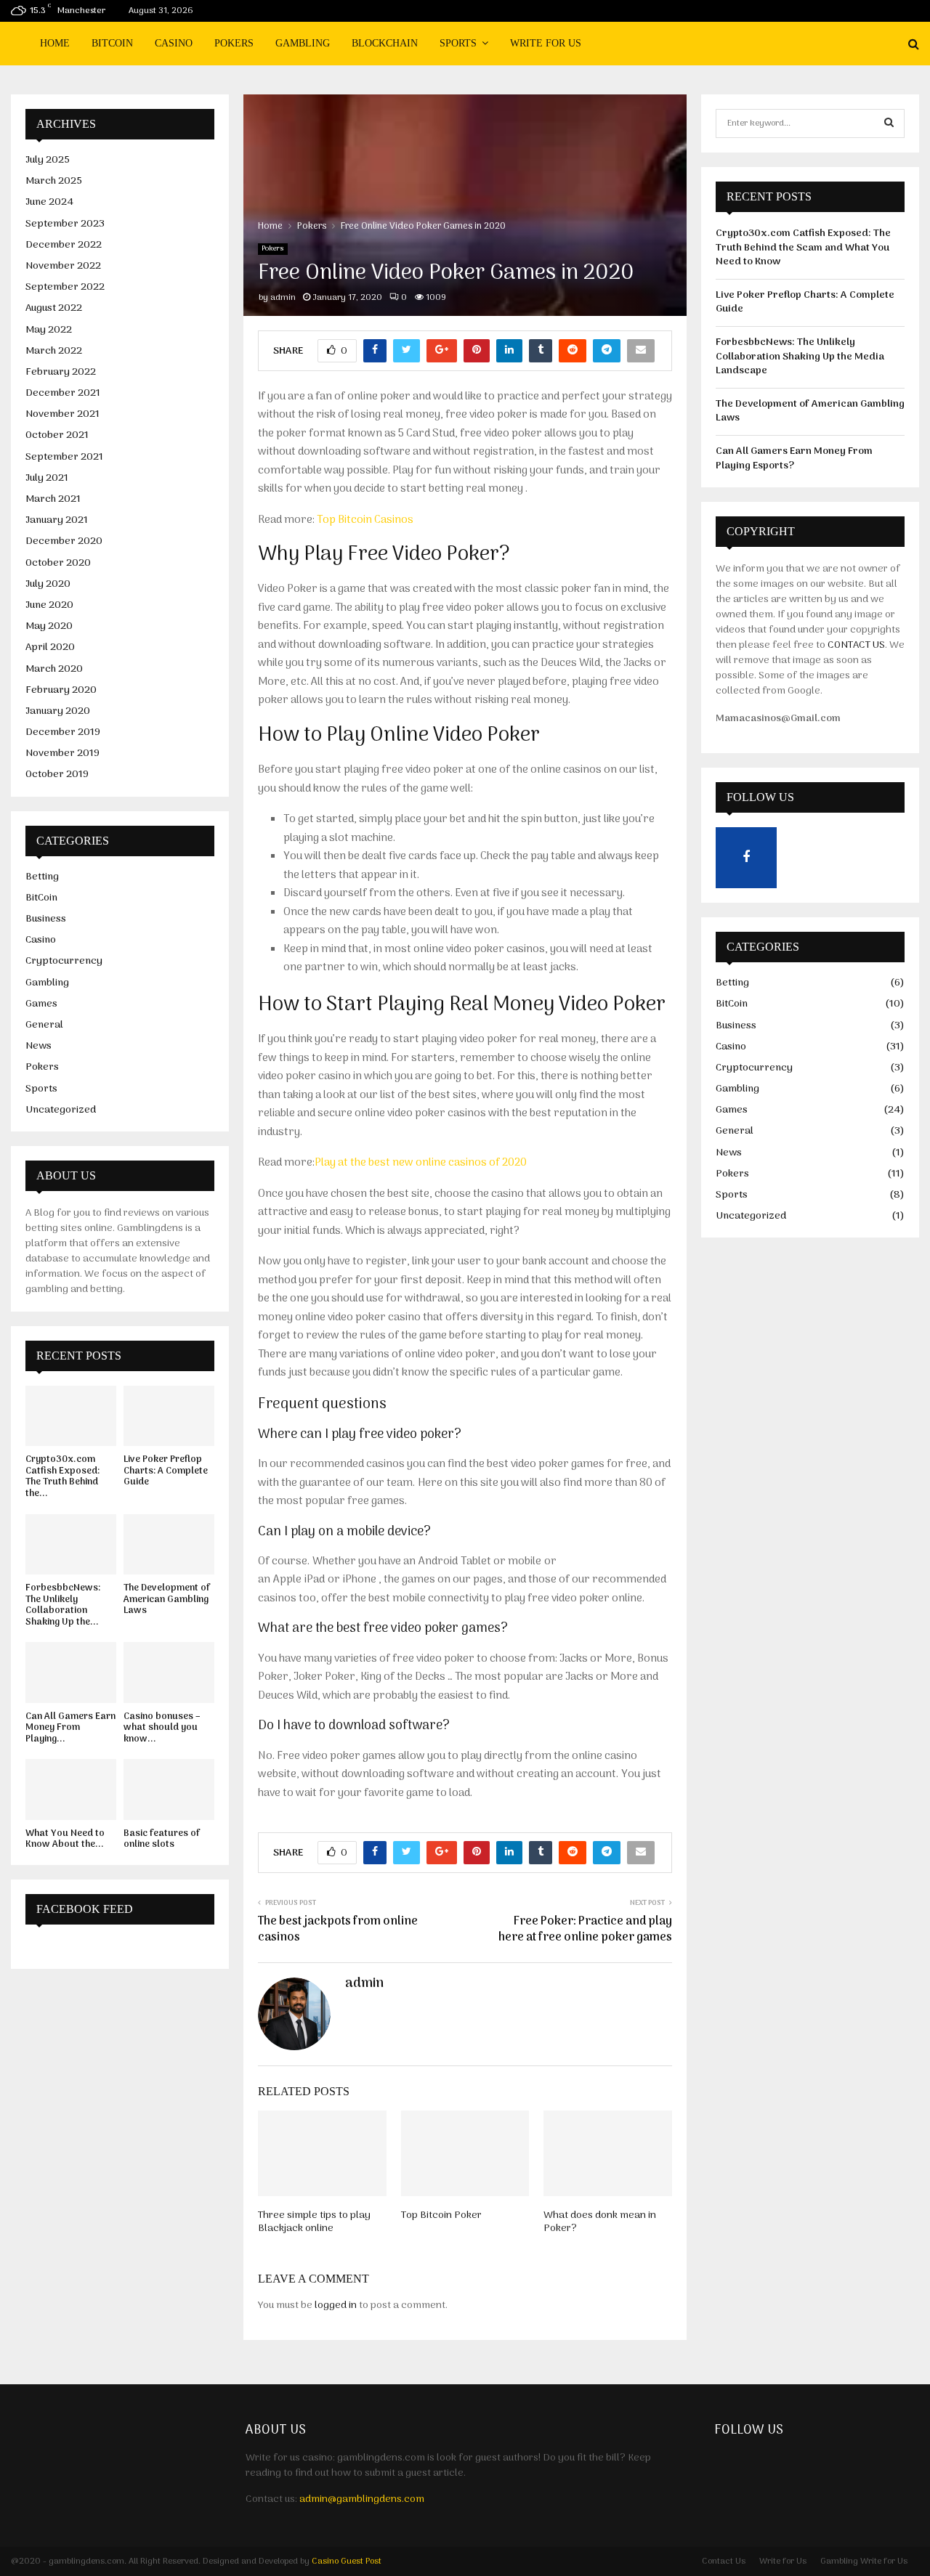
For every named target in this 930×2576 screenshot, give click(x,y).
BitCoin (112, 43)
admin (283, 298)
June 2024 (49, 202)
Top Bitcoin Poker (441, 2215)
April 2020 (50, 647)
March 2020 (54, 669)
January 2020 (58, 711)
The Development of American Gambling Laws (167, 1599)
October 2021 (57, 435)
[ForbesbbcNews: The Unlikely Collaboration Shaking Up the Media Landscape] (71, 1544)
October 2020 (58, 563)
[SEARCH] (889, 123)
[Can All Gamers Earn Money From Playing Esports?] (71, 1672)
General (44, 1025)
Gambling (303, 43)
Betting (42, 877)
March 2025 (54, 181)
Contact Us (724, 2561)
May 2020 (49, 626)
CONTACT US (856, 645)
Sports (458, 43)
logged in (336, 2305)
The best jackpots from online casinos (338, 1929)
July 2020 (48, 584)
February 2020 (61, 690)
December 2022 (64, 245)
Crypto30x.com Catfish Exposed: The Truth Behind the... (62, 1476)
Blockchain (385, 43)
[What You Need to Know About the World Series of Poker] (71, 1789)
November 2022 (63, 266)
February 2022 (61, 372)
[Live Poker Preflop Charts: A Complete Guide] (169, 1416)
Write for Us (546, 43)
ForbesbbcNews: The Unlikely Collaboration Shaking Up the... (63, 1605)
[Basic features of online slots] (169, 1789)
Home (55, 43)
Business (46, 919)
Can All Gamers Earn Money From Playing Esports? (794, 459)
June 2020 (49, 605)
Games (41, 1004)
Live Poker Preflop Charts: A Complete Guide (166, 1471)
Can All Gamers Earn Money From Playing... (70, 1728)
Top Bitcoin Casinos (365, 520)
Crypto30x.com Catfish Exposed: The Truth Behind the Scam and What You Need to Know (803, 248)
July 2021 (47, 478)
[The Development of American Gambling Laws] (169, 1544)
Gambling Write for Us (864, 2561)
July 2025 (48, 160)
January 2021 (57, 520)
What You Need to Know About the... (65, 1839)
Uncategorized (61, 1110)
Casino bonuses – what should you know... (162, 1728)
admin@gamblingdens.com (362, 2499)
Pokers (234, 43)
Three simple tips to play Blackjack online (314, 2222)
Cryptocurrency (64, 961)
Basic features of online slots (162, 1839)
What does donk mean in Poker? (600, 2222)
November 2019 (62, 753)
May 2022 (49, 330)
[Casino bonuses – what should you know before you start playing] (169, 1672)
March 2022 (54, 351)
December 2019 (63, 732)
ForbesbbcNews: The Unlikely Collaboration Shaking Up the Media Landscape (800, 357)
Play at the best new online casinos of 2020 (421, 1163)
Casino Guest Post (347, 2561)
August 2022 (54, 308)
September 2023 (65, 224)
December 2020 (64, 541)
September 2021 (64, 457)
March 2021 (53, 499)
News (39, 1046)
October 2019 (57, 775)
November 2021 (62, 414)
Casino (174, 43)
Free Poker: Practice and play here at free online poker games (585, 1929)
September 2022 (65, 287)
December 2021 (63, 393)
